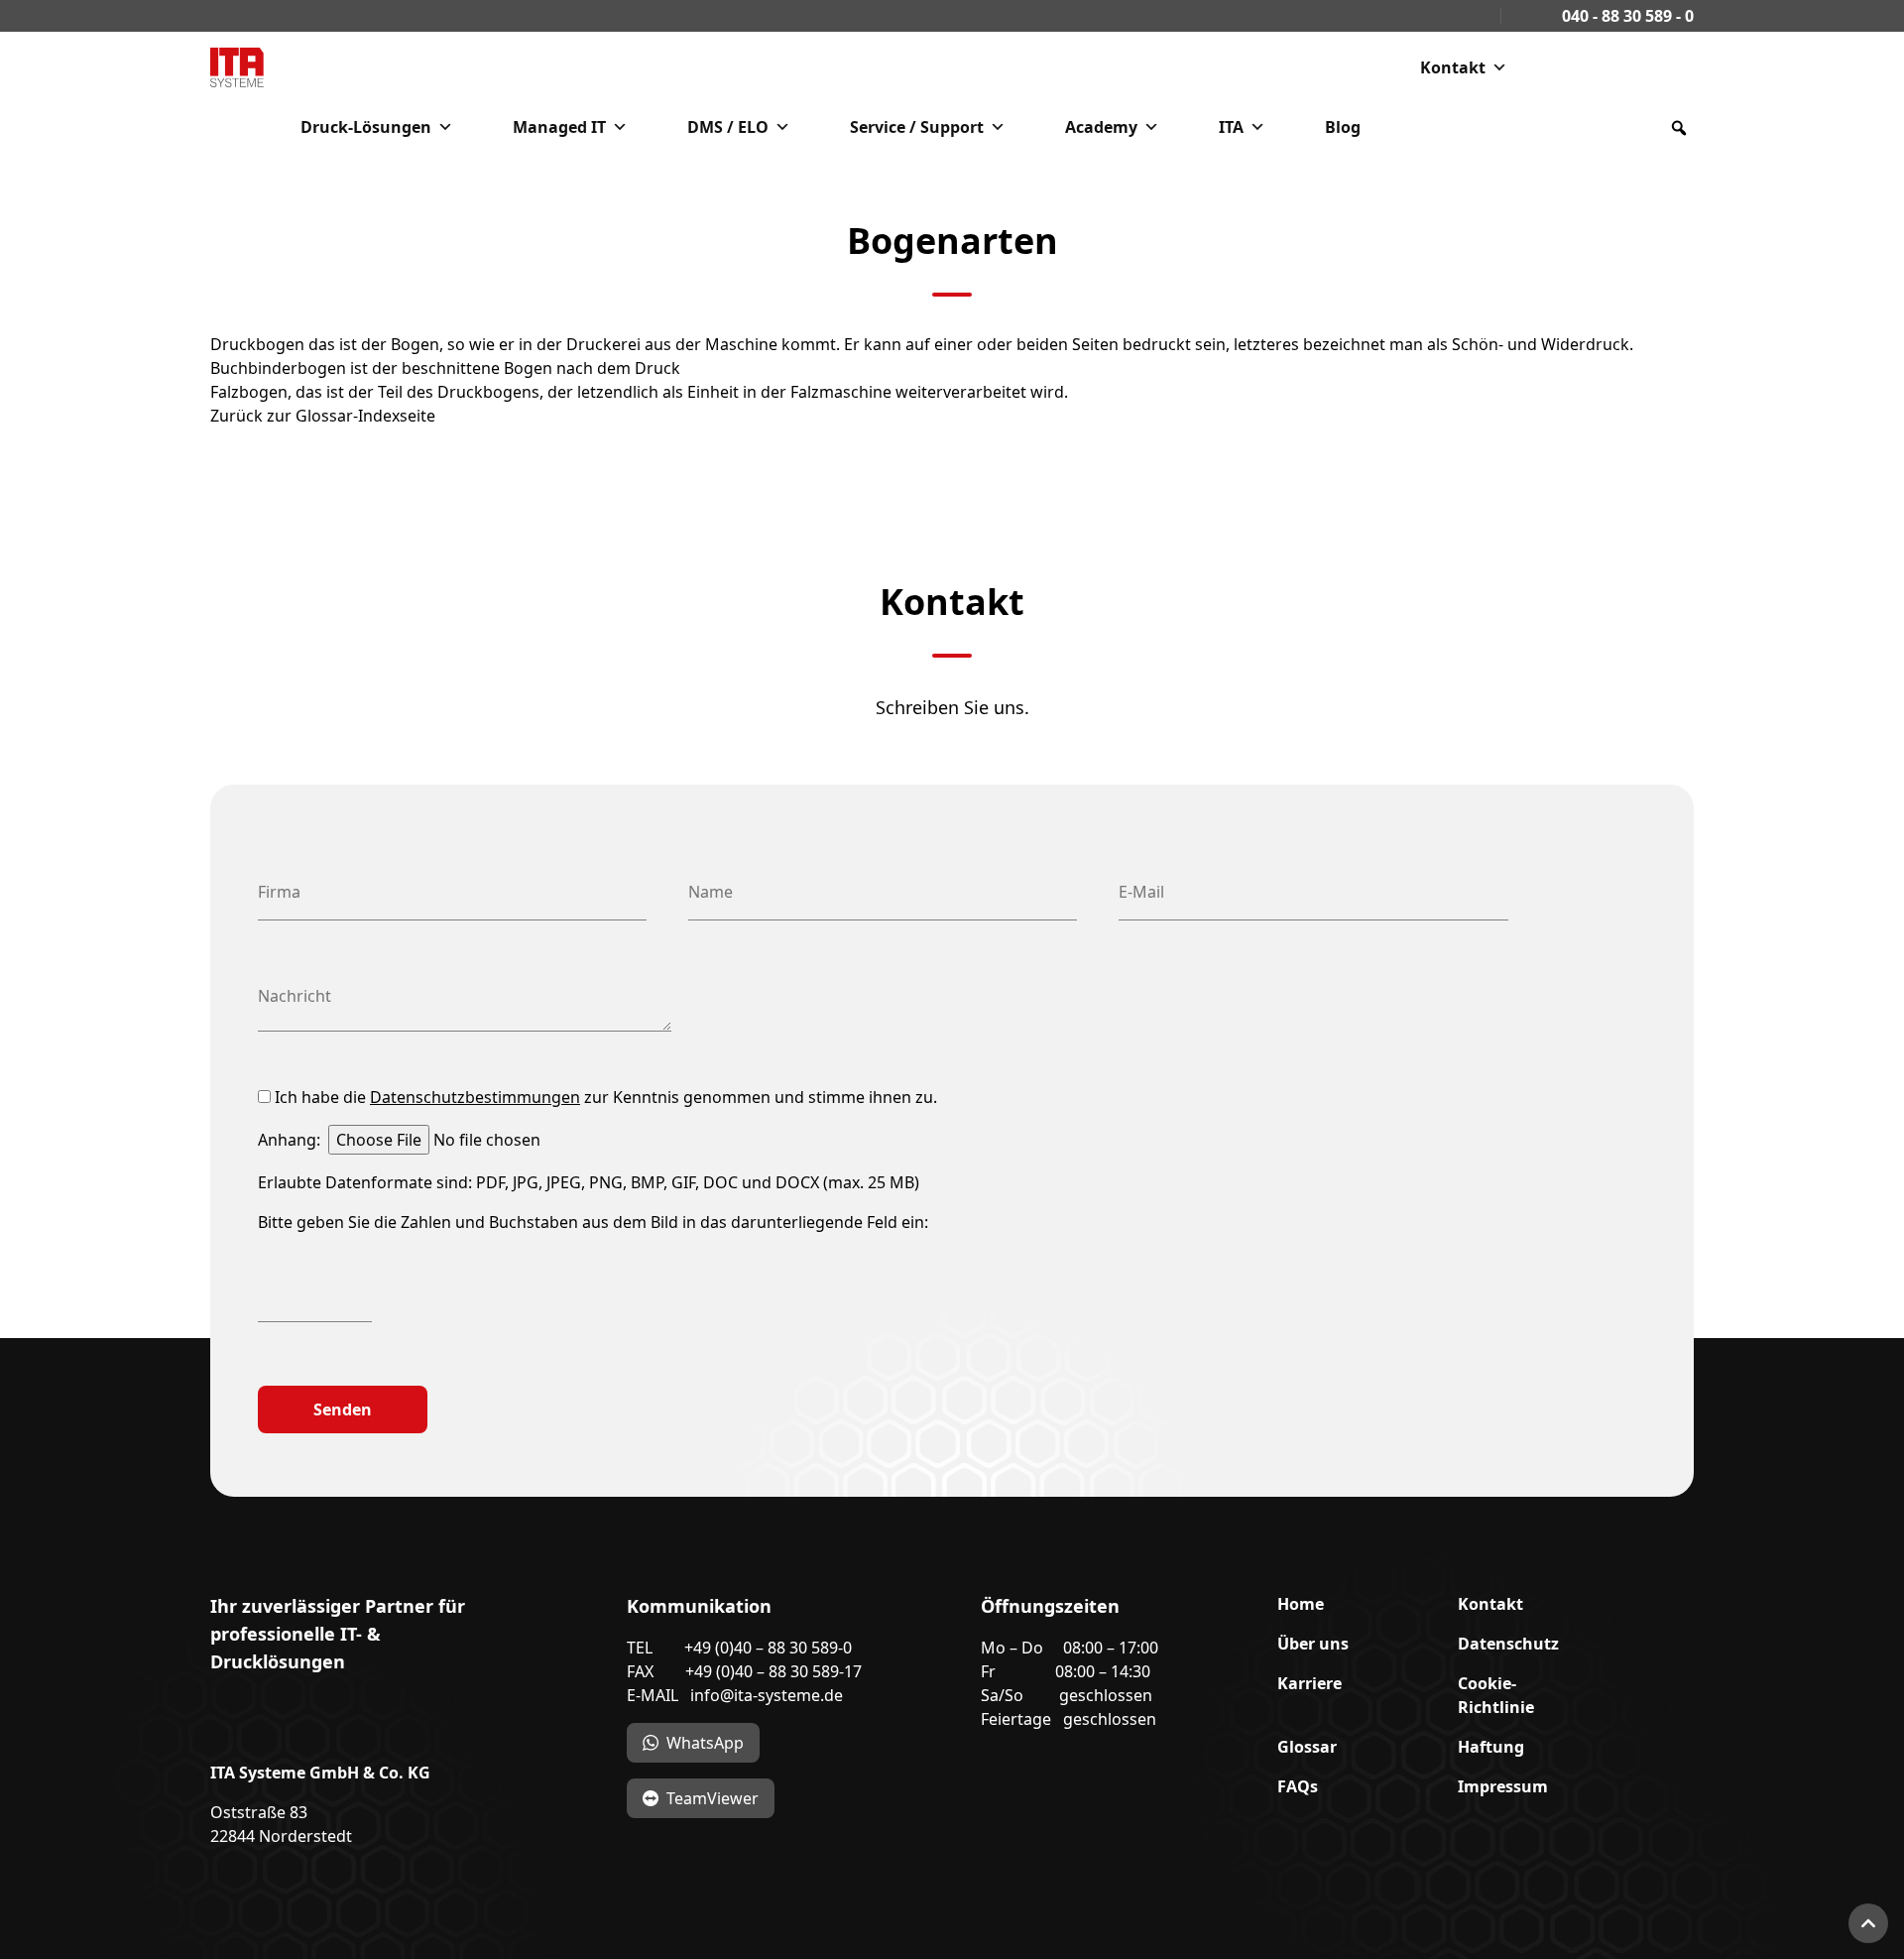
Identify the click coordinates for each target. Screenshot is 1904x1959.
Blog (1343, 127)
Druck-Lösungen (366, 127)
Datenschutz (1508, 1644)
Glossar (1307, 1747)
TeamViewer (713, 1798)
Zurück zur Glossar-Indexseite (323, 416)
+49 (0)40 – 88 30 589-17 (773, 1671)
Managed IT (559, 127)
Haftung (1491, 1747)
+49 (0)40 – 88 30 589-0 (768, 1648)
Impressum (1503, 1786)
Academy (1101, 127)
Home (1301, 1604)
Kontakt (1453, 67)
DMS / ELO (728, 127)
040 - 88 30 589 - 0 (1626, 16)
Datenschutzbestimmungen (475, 1097)
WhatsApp (705, 1743)
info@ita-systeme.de (767, 1695)
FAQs (1298, 1786)
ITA (1231, 127)
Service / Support (917, 127)
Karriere (1309, 1683)
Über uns (1313, 1644)
